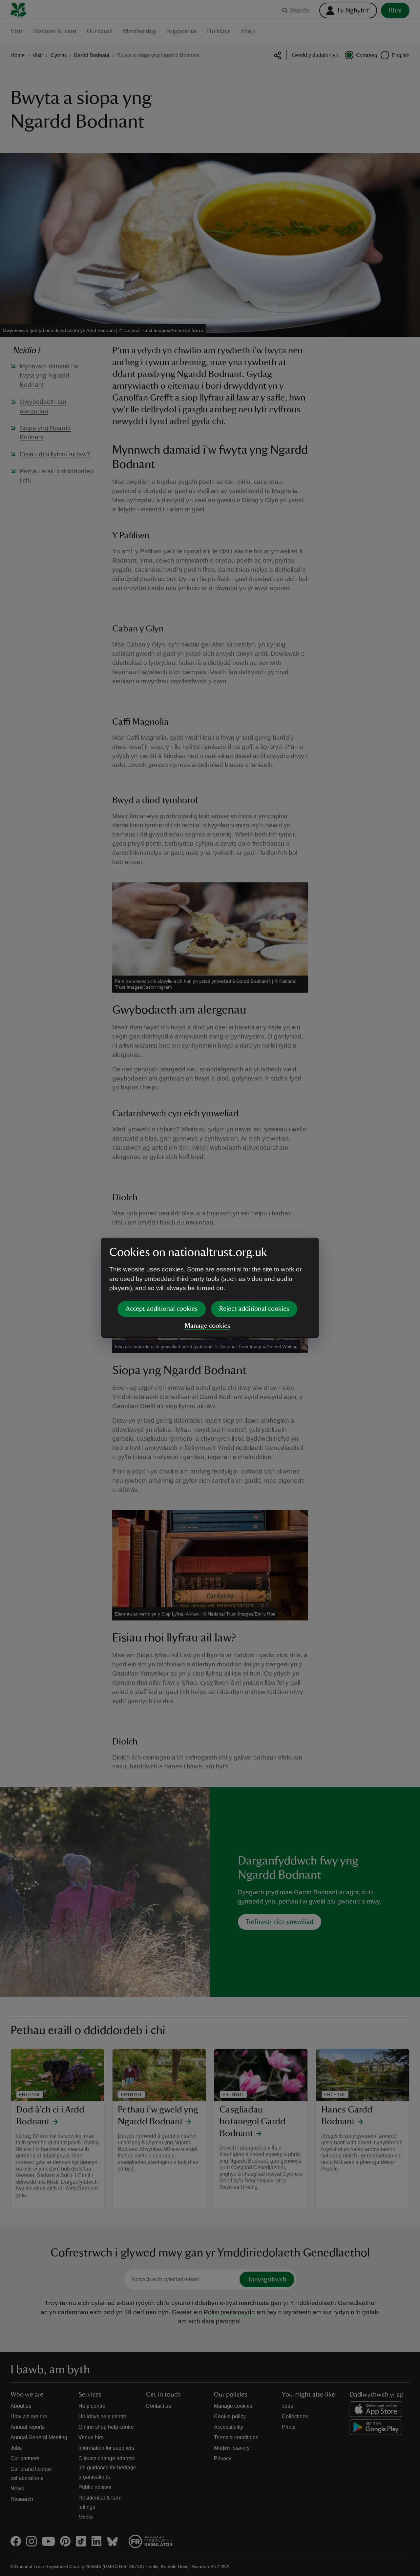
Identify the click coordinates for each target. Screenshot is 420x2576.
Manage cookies (207, 1326)
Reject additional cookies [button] (254, 1309)
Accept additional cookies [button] (162, 1309)
